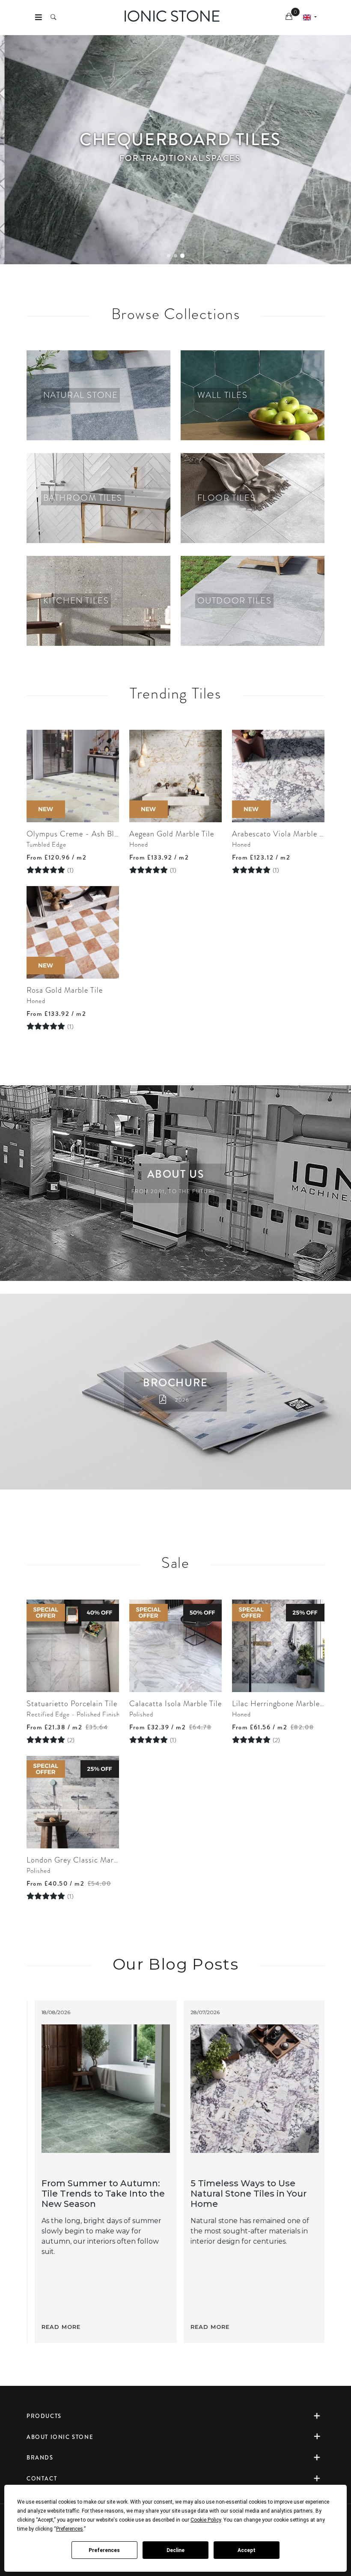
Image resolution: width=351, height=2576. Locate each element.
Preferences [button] (70, 2529)
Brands (40, 2458)
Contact (42, 2479)
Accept (247, 2550)
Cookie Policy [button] (206, 2520)
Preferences (104, 2550)
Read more (56, 2327)
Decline (175, 2550)
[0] (290, 18)
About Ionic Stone (60, 2437)
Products (44, 2416)
